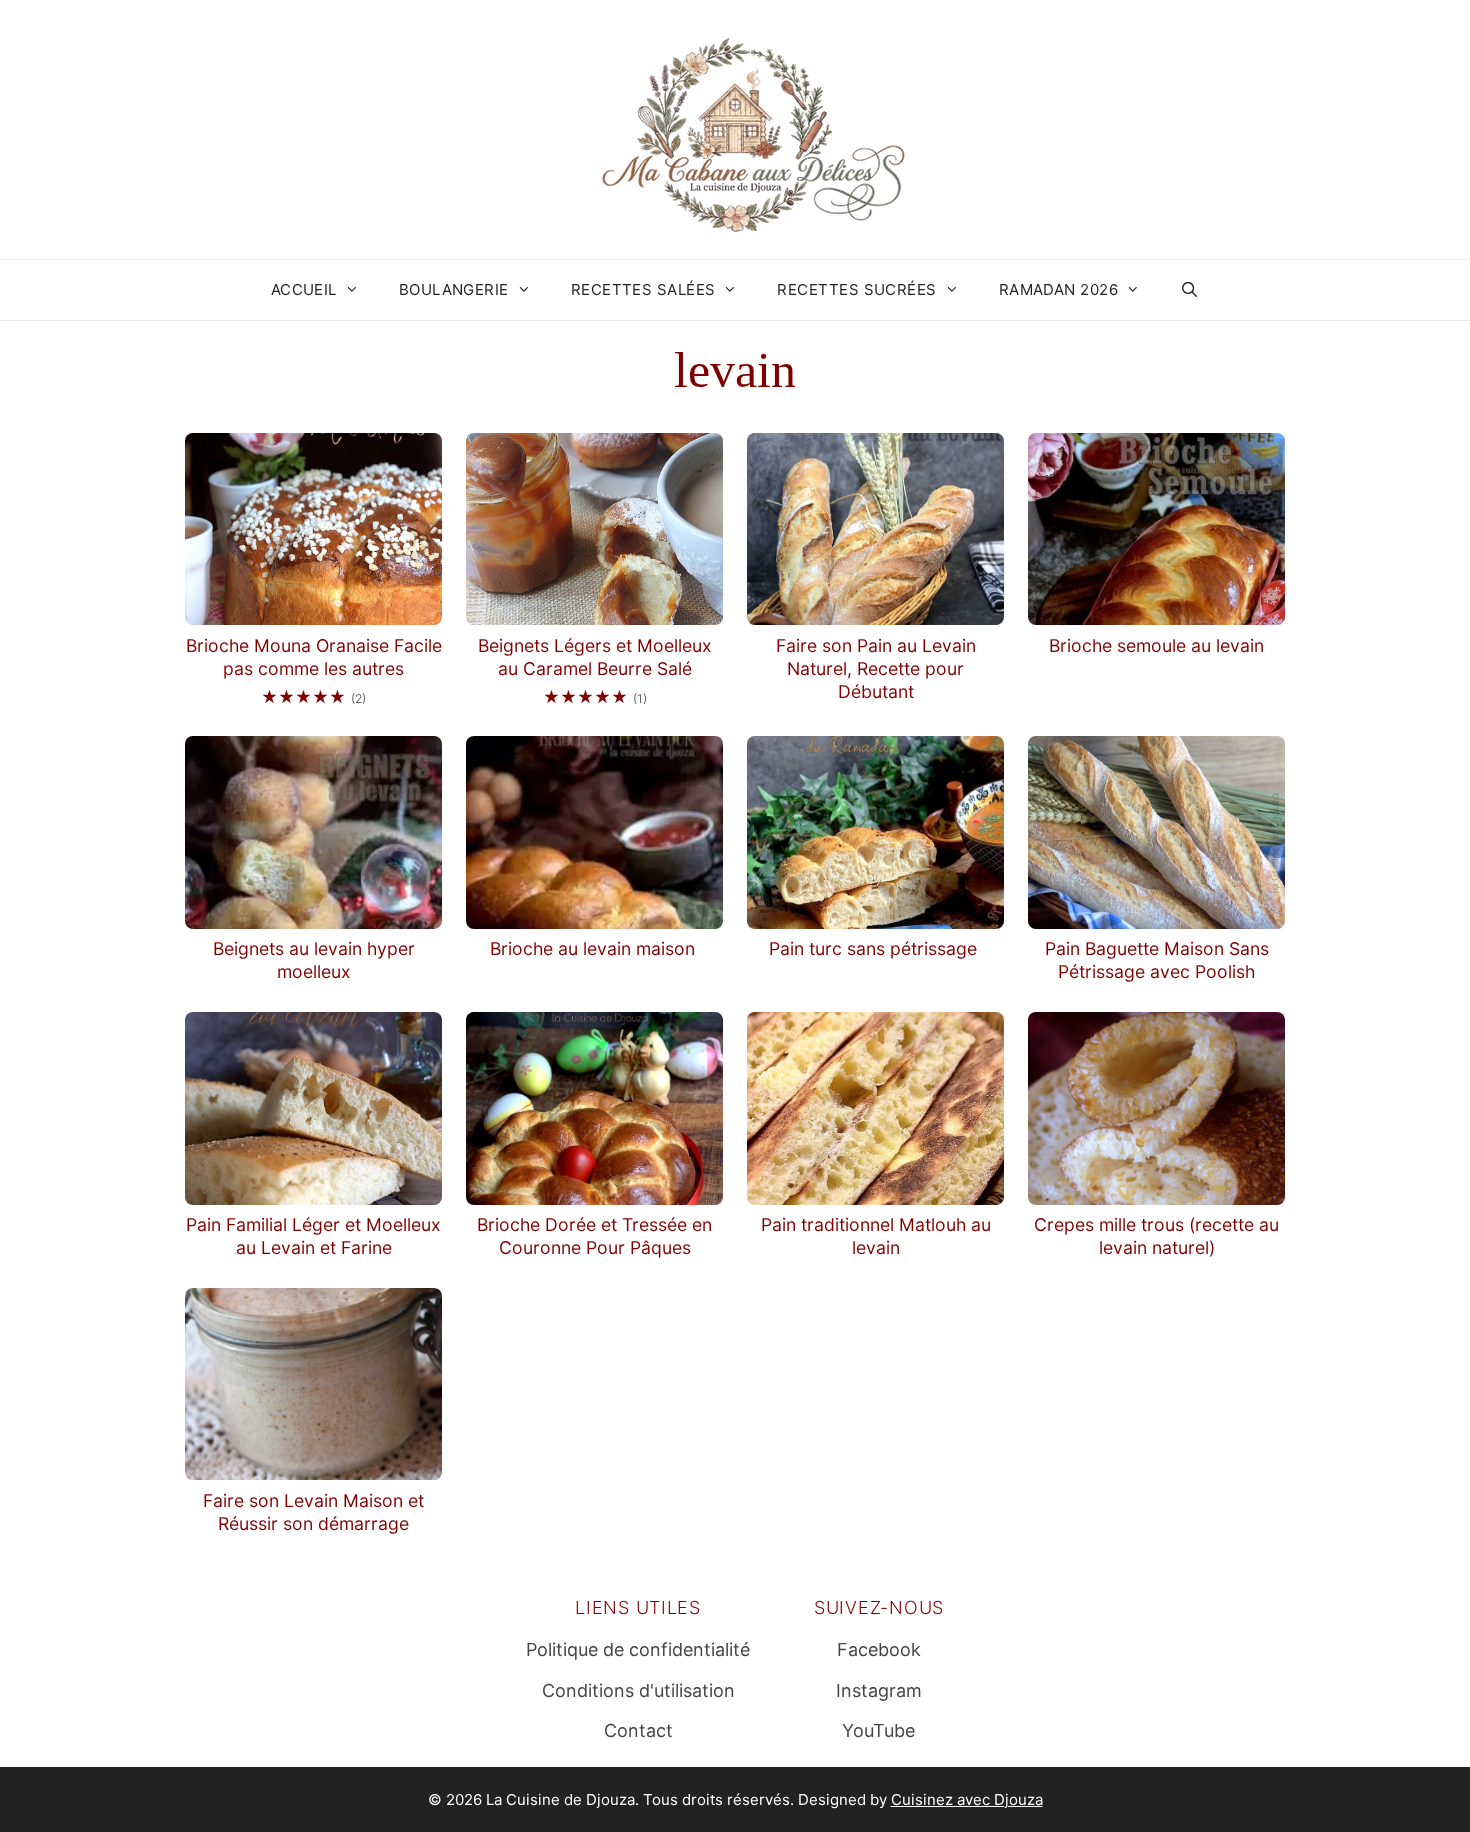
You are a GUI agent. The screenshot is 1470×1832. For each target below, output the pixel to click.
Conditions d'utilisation (638, 1690)
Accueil (304, 289)
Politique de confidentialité (638, 1649)
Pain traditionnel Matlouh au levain (876, 1236)
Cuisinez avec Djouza (967, 1799)
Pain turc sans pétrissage (875, 948)
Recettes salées (643, 289)
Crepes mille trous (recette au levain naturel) (1156, 1236)
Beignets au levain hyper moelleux (314, 960)
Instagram (879, 1690)
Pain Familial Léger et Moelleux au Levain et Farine (313, 1236)
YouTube (878, 1730)
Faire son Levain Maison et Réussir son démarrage (313, 1512)
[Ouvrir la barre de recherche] (1189, 290)
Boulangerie (454, 289)
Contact (638, 1730)
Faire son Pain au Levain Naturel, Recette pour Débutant (876, 668)
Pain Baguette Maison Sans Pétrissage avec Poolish (1157, 960)
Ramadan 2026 (1058, 289)
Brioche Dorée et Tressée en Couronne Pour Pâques (594, 1236)
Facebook (879, 1649)
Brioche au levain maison (595, 948)
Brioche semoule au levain (1156, 645)
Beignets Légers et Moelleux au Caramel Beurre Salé (595, 657)
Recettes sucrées (856, 289)
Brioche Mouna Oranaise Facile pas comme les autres (314, 657)
